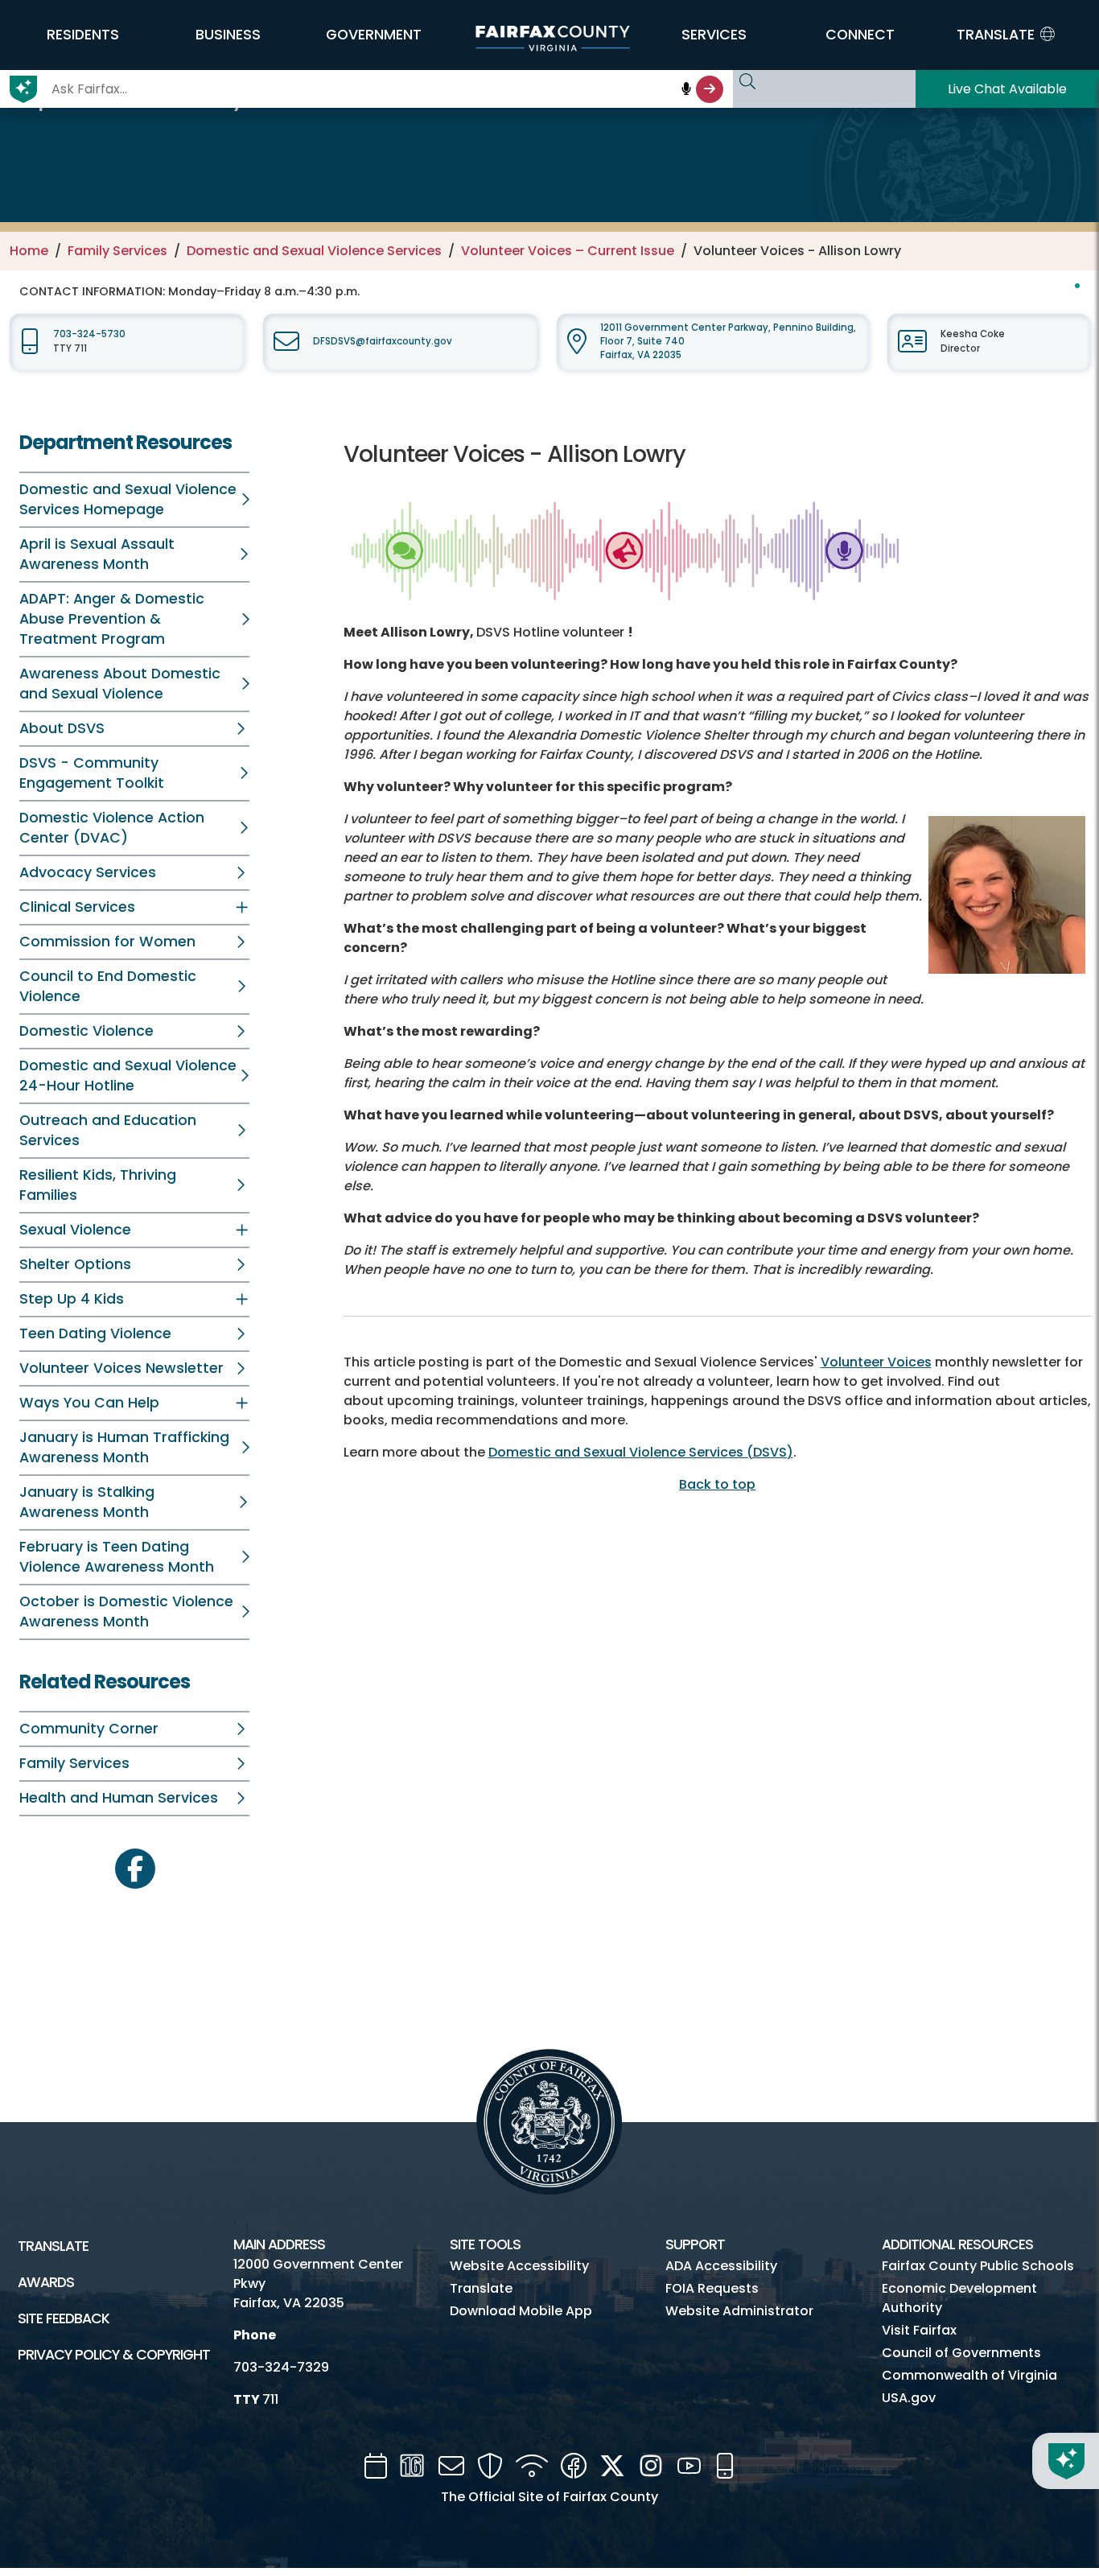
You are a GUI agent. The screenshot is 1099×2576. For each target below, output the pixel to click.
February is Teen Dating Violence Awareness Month (117, 1557)
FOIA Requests (712, 2288)
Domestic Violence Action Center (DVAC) (112, 828)
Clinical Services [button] (77, 907)
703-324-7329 (281, 2367)
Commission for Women (107, 942)
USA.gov (909, 2398)
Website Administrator (739, 2311)
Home (29, 251)
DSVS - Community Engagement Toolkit (92, 773)
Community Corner (89, 1729)
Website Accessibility (519, 2266)
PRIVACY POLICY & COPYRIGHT (114, 2355)
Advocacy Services (88, 872)
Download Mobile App (521, 2311)
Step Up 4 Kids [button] (72, 1299)
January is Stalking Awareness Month (87, 1502)
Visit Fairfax (919, 2330)
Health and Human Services (119, 1798)
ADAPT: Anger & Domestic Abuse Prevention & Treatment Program (112, 619)
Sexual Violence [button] (75, 1230)
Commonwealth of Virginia (969, 2375)
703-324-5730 (89, 334)
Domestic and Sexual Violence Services (314, 251)
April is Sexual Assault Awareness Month (97, 554)
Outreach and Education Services (108, 1130)
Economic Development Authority (959, 2298)
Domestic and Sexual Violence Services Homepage (128, 499)
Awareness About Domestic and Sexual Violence (120, 684)
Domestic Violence (86, 1031)
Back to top (717, 1484)
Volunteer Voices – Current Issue (568, 251)
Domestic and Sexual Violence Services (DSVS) (641, 1452)
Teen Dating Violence (95, 1333)
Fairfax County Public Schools (978, 2266)
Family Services (117, 251)
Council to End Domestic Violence (108, 986)
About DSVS (62, 728)
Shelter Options (75, 1264)
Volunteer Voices (876, 1362)
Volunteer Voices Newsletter (121, 1368)
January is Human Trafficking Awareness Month (124, 1447)
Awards (46, 2282)
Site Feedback (64, 2318)
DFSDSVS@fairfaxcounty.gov (383, 341)
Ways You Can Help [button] (89, 1403)
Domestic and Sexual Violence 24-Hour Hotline (128, 1076)
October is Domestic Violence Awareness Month (126, 1612)
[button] (82, 35)
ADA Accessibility (721, 2266)
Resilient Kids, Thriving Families (98, 1185)
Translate (53, 2246)
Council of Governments (961, 2353)
